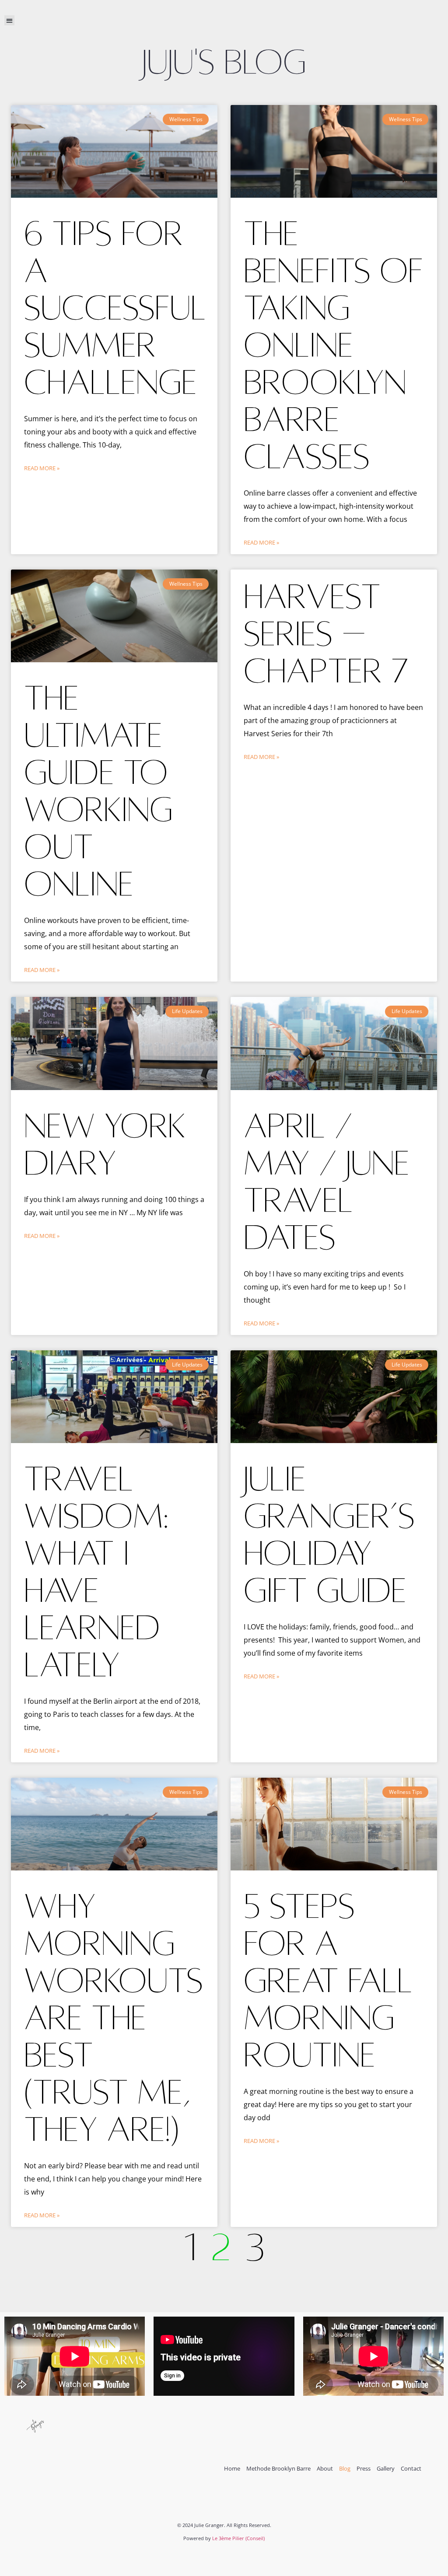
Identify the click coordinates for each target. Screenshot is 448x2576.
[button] (9, 20)
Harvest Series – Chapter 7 (326, 634)
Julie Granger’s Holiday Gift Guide (329, 1535)
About (325, 2469)
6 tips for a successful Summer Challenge (115, 308)
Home (232, 2469)
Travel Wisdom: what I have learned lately (96, 1572)
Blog (345, 2469)
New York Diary (105, 1145)
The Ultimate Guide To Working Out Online (98, 791)
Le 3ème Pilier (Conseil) (238, 2538)
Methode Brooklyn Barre (278, 2469)
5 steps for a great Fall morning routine (328, 1981)
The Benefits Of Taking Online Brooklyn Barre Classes (333, 345)
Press (364, 2469)
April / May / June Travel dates (327, 1182)
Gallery (386, 2469)
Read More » (42, 468)
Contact (411, 2469)
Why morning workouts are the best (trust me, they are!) (114, 2018)
